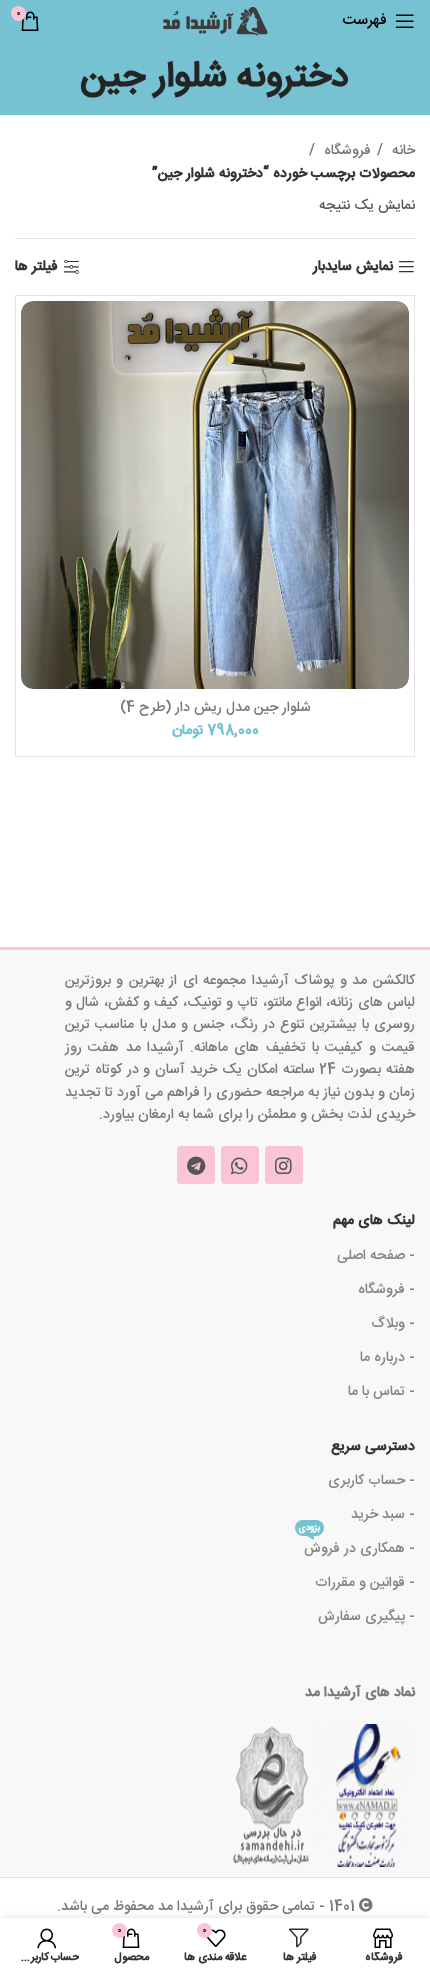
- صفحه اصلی (376, 1256)
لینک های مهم (374, 1221)
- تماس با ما (381, 1392)
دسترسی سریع (373, 1447)
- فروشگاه (386, 1290)
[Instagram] (284, 1165)
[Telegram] (196, 1165)
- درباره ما (387, 1358)
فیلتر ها (36, 267)
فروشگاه (345, 151)
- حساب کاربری (371, 1481)
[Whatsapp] (240, 1165)
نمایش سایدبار (353, 267)
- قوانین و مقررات (365, 1583)
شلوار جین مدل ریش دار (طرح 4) (215, 708)
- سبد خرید (383, 1515)
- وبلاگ (393, 1324)
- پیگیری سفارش (366, 1617)
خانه (401, 151)
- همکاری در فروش (357, 1546)
